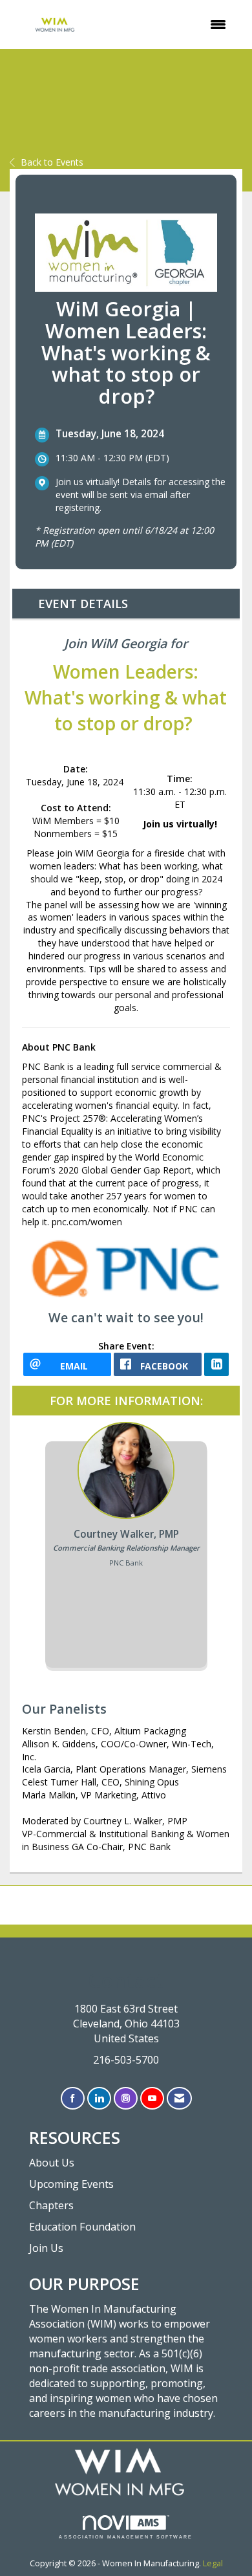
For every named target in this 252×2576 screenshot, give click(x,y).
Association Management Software (126, 2537)
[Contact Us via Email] (179, 2098)
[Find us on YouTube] (152, 2098)
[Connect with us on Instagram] (126, 2098)
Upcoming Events (71, 2184)
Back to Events (52, 162)
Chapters (51, 2205)
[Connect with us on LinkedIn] (99, 2098)
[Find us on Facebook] (73, 2098)
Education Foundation (82, 2227)
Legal (213, 2563)
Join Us (46, 2248)
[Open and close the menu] (170, 25)
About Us (52, 2163)
